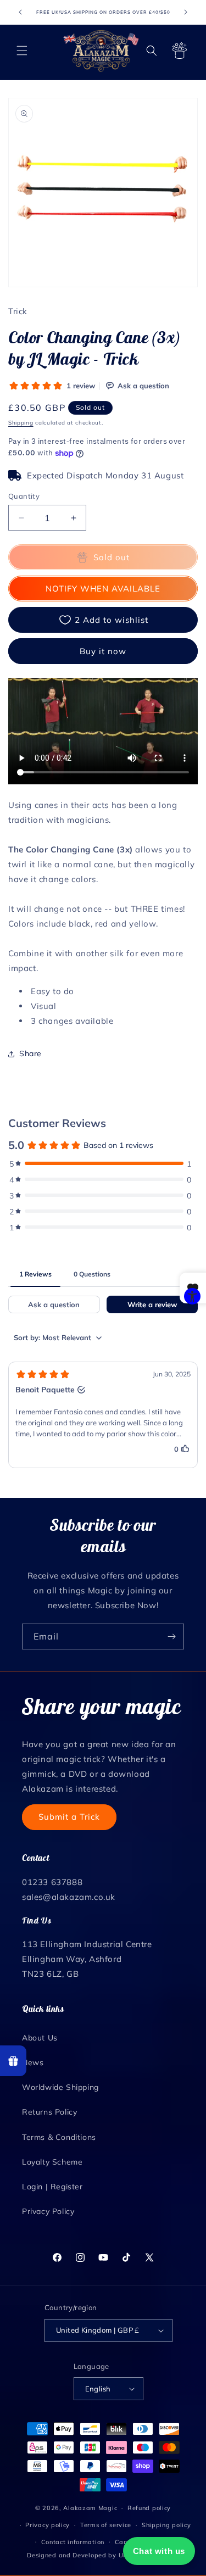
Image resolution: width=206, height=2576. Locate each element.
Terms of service (106, 2525)
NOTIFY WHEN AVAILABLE (103, 589)
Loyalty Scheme (52, 2162)
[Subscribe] (171, 1637)
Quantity (24, 496)
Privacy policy (48, 2525)
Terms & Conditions (59, 2137)
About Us (40, 2038)
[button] (22, 51)
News (33, 2062)
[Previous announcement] (20, 12)
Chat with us (159, 2551)
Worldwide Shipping (60, 2087)
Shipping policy (166, 2525)
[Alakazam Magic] (101, 51)
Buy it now (103, 651)
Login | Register (52, 2187)
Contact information (73, 2542)
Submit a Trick (69, 1817)
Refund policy (149, 2508)
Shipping (21, 423)
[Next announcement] (186, 12)
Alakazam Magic (90, 2508)
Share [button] (30, 1053)
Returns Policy (49, 2112)
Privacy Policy (48, 2211)
